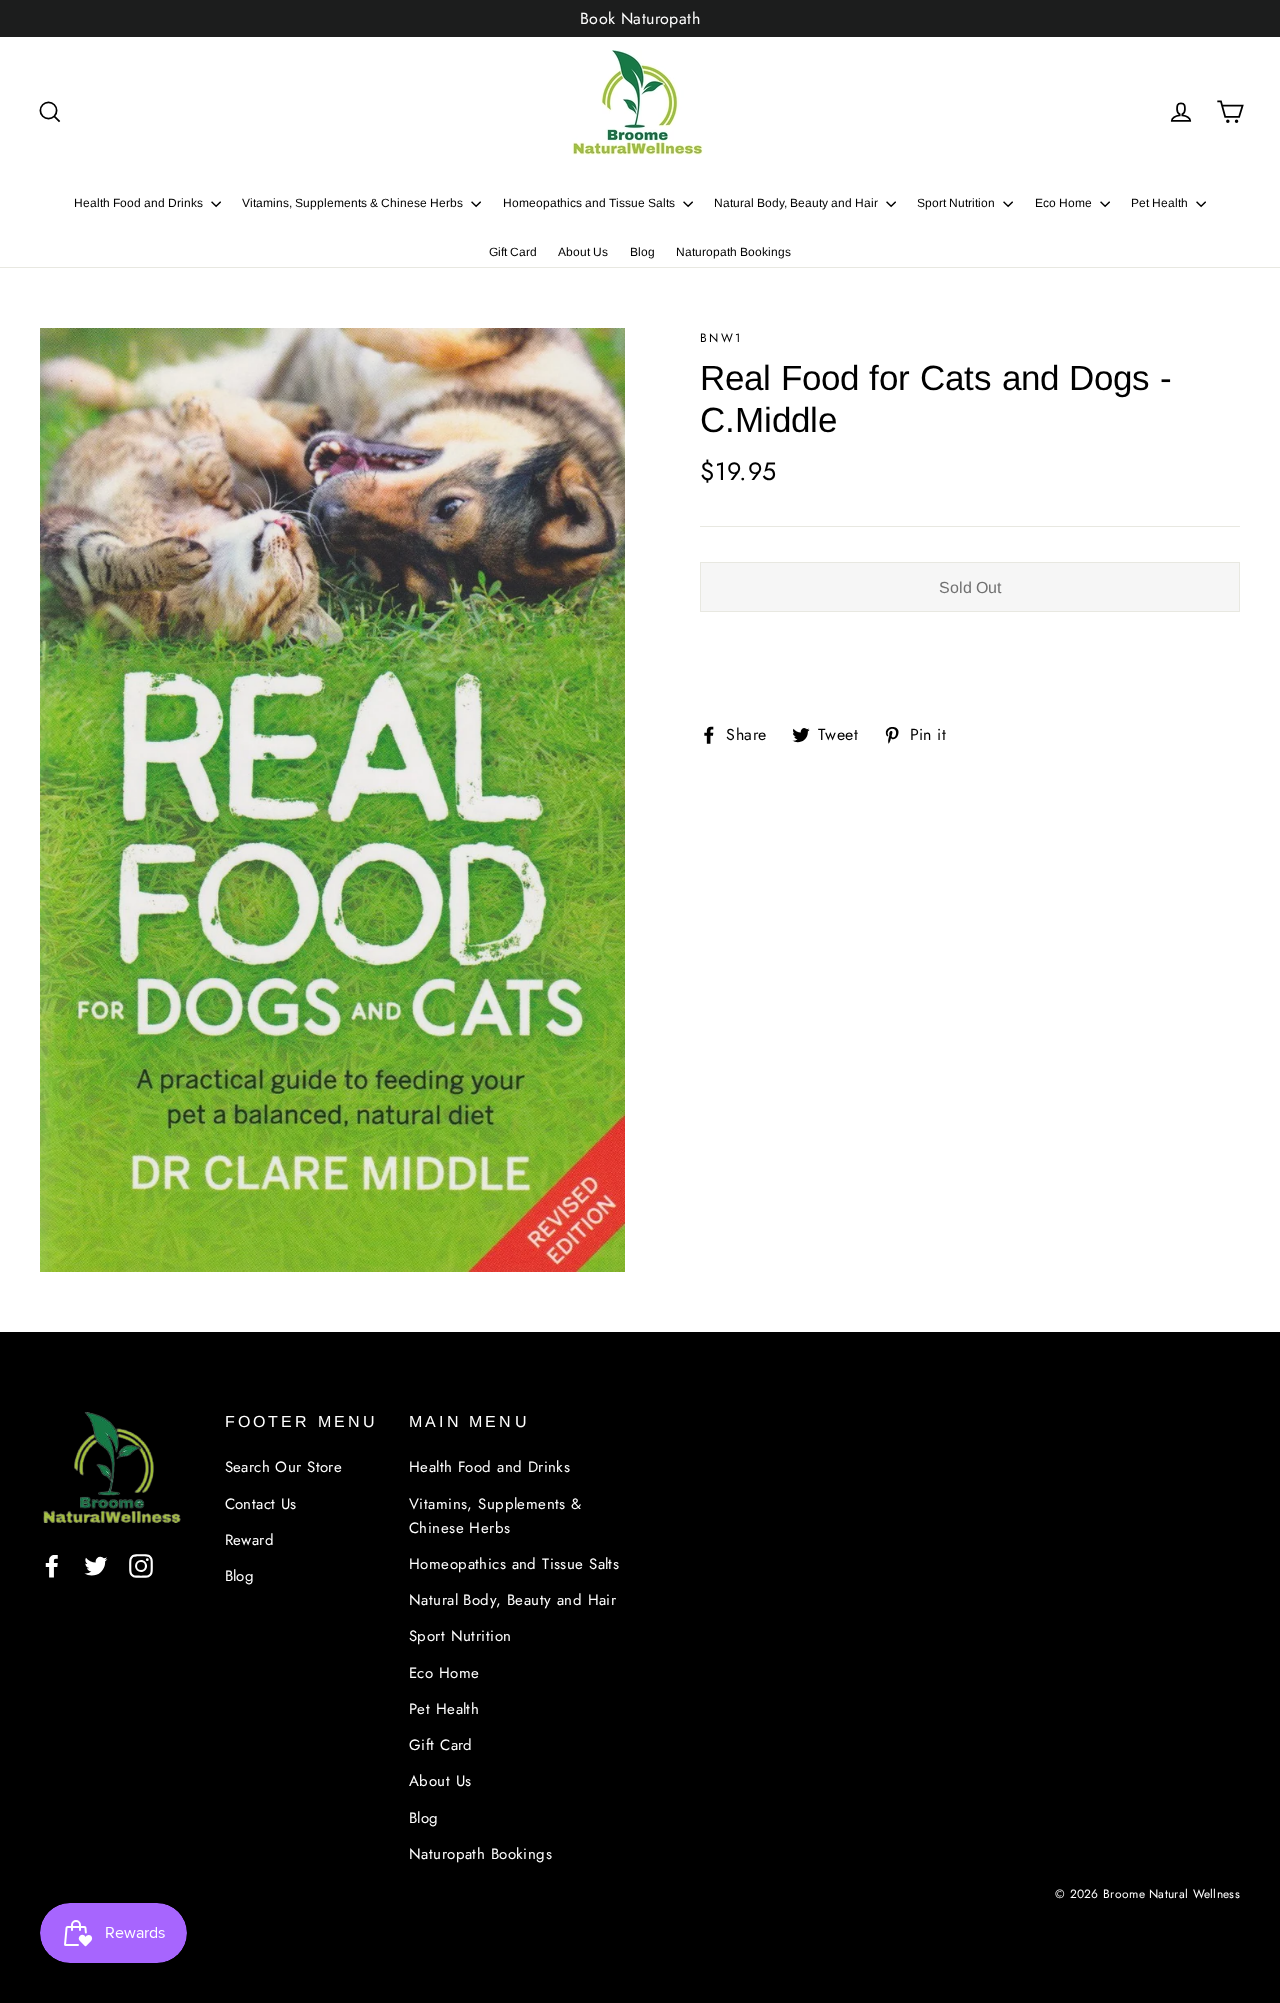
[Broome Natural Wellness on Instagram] (141, 1564)
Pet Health (1161, 203)
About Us (583, 252)
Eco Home (1065, 203)
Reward (250, 1540)
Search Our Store (284, 1467)
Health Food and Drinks (140, 203)
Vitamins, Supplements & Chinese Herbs (354, 203)
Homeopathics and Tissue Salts (590, 203)
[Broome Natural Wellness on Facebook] (52, 1564)
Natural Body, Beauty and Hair (797, 203)
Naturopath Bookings (733, 252)
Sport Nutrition (957, 203)
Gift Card (513, 252)
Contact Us (261, 1504)
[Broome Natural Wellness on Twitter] (96, 1564)
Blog (642, 252)
